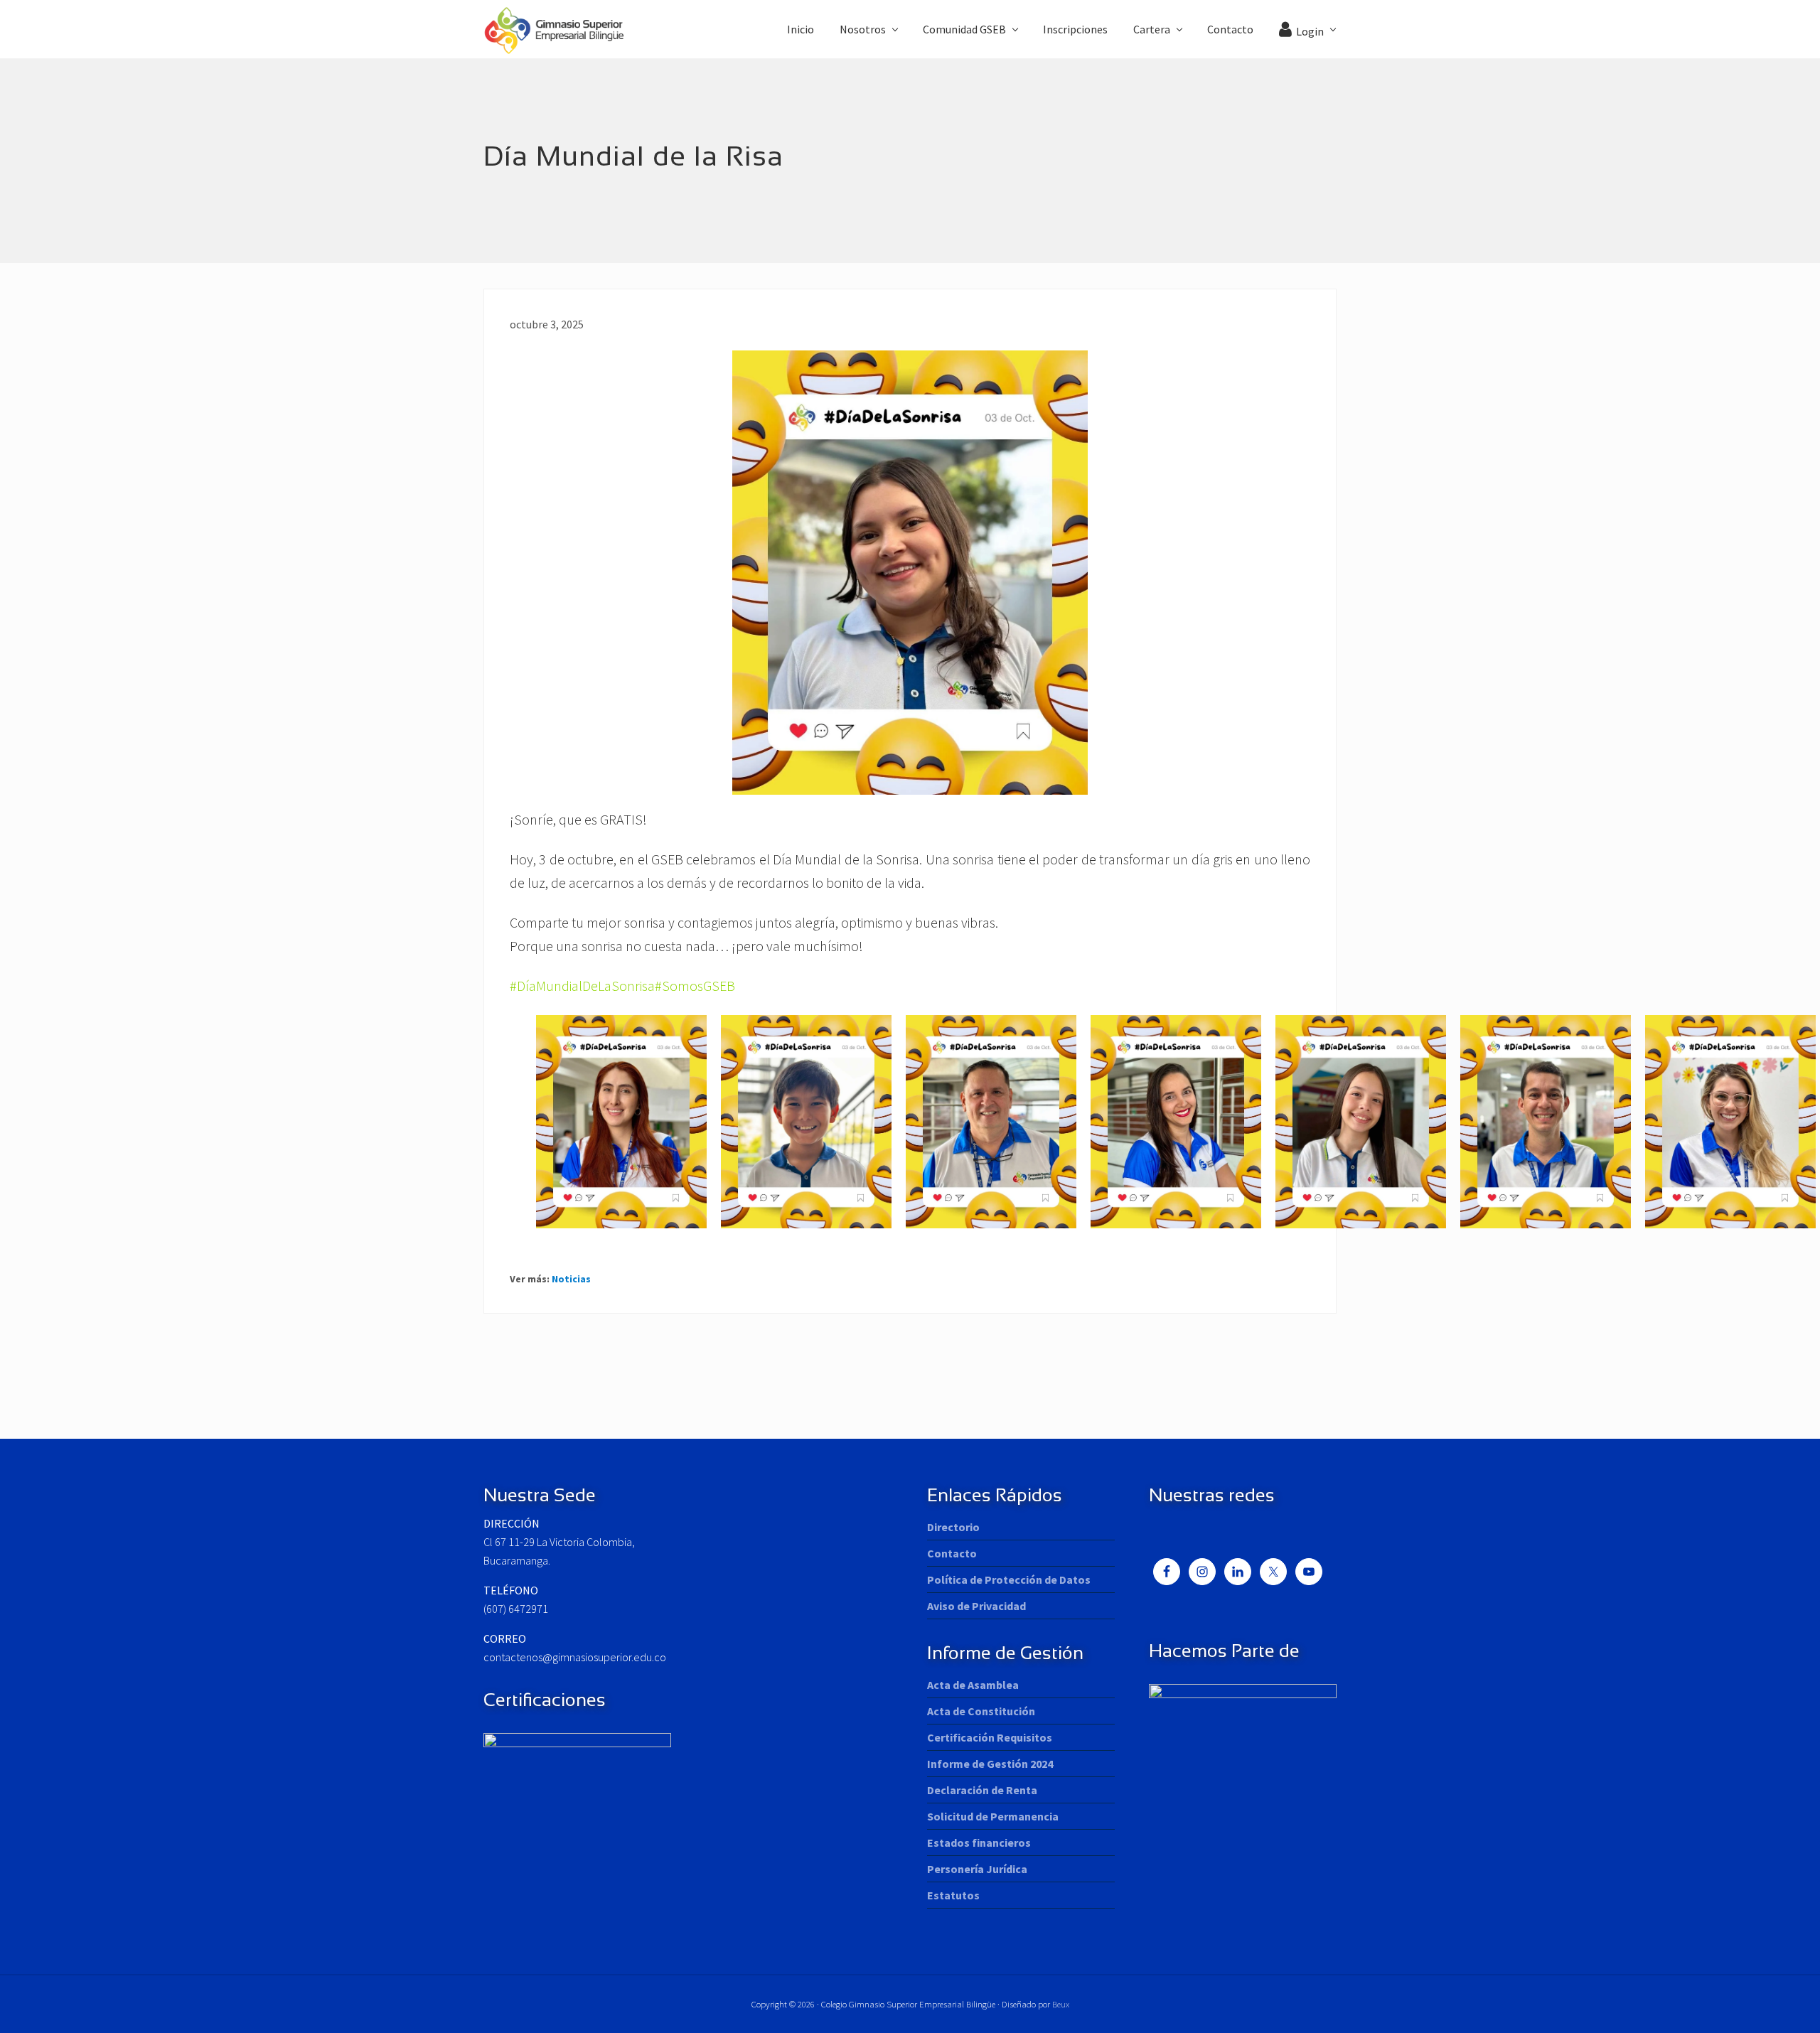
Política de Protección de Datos (1009, 1579)
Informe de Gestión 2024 (990, 1764)
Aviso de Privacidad (976, 1606)
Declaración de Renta (982, 1790)
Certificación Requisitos (990, 1737)
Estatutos (953, 1895)
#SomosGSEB (695, 986)
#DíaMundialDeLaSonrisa (582, 986)
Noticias (571, 1279)
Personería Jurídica (977, 1869)
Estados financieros (979, 1842)
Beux (1061, 2004)
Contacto (952, 1553)
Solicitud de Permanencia (993, 1816)
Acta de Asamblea (973, 1685)
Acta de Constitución (981, 1711)
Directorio (953, 1527)
